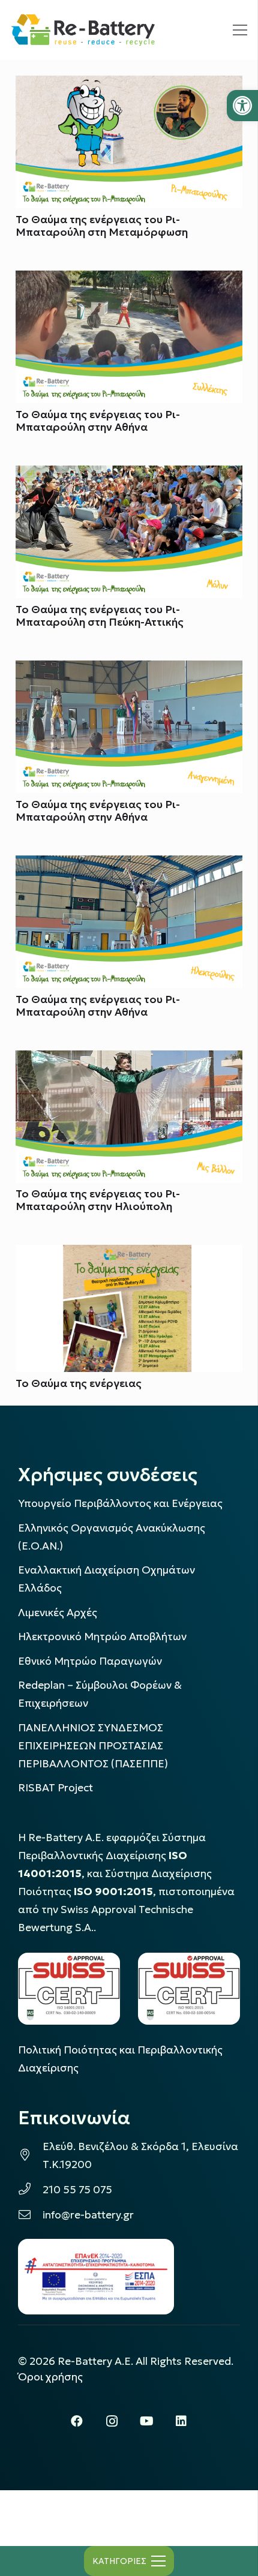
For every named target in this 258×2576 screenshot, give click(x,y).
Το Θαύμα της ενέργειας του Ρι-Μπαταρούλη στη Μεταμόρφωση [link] (102, 226)
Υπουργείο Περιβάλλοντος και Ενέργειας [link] (120, 1503)
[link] (242, 106)
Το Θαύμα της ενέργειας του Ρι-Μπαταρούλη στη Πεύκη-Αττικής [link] (100, 616)
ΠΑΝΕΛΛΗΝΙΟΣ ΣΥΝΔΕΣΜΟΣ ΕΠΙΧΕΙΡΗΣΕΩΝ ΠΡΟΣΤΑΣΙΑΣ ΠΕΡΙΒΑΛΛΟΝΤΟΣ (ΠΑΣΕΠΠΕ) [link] (93, 1746)
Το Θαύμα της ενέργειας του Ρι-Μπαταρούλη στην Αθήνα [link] (98, 421)
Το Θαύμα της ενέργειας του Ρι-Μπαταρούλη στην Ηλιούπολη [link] (98, 1200)
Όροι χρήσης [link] (50, 2377)
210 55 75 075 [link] (77, 2190)
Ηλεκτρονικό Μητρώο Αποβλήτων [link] (102, 1637)
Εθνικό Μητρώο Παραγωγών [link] (90, 1661)
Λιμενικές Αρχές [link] (58, 1613)
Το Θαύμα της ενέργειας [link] (79, 1383)
